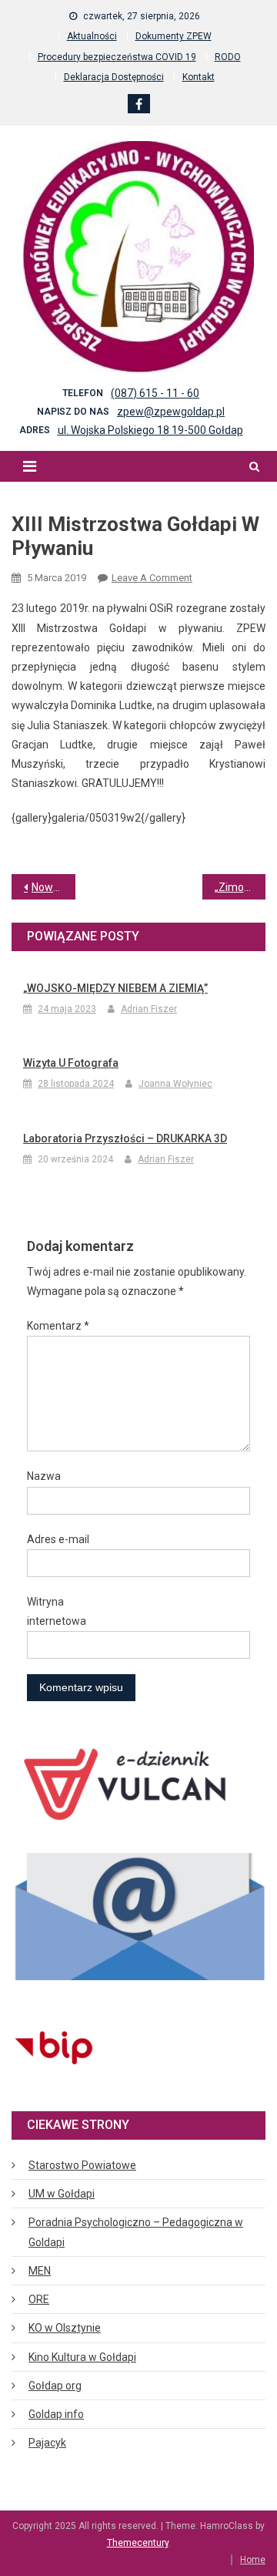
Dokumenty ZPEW (174, 36)
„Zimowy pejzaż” (240, 887)
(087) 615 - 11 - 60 (155, 393)
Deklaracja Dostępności (114, 77)
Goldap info (56, 2414)
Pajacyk (47, 2443)
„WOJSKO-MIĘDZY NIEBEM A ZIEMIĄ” (115, 988)
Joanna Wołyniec (175, 1084)
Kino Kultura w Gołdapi (82, 2357)
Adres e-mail (58, 1539)
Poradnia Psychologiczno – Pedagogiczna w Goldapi (136, 2232)
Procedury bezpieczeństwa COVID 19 (117, 57)
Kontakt (199, 77)
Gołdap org (55, 2386)
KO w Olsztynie (65, 2328)
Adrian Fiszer (149, 1009)
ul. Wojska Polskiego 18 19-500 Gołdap (150, 430)
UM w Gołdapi (62, 2194)
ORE (39, 2299)
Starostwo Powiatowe (82, 2165)
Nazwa (44, 1476)
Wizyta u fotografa (71, 1063)
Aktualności (92, 36)
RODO (228, 57)
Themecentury (138, 2543)
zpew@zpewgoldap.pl (171, 412)
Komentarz (58, 1326)
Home (253, 2560)
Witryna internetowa (57, 1611)
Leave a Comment (152, 578)
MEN (40, 2271)
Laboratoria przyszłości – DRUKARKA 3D (125, 1138)
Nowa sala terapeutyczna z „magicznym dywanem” (53, 887)
